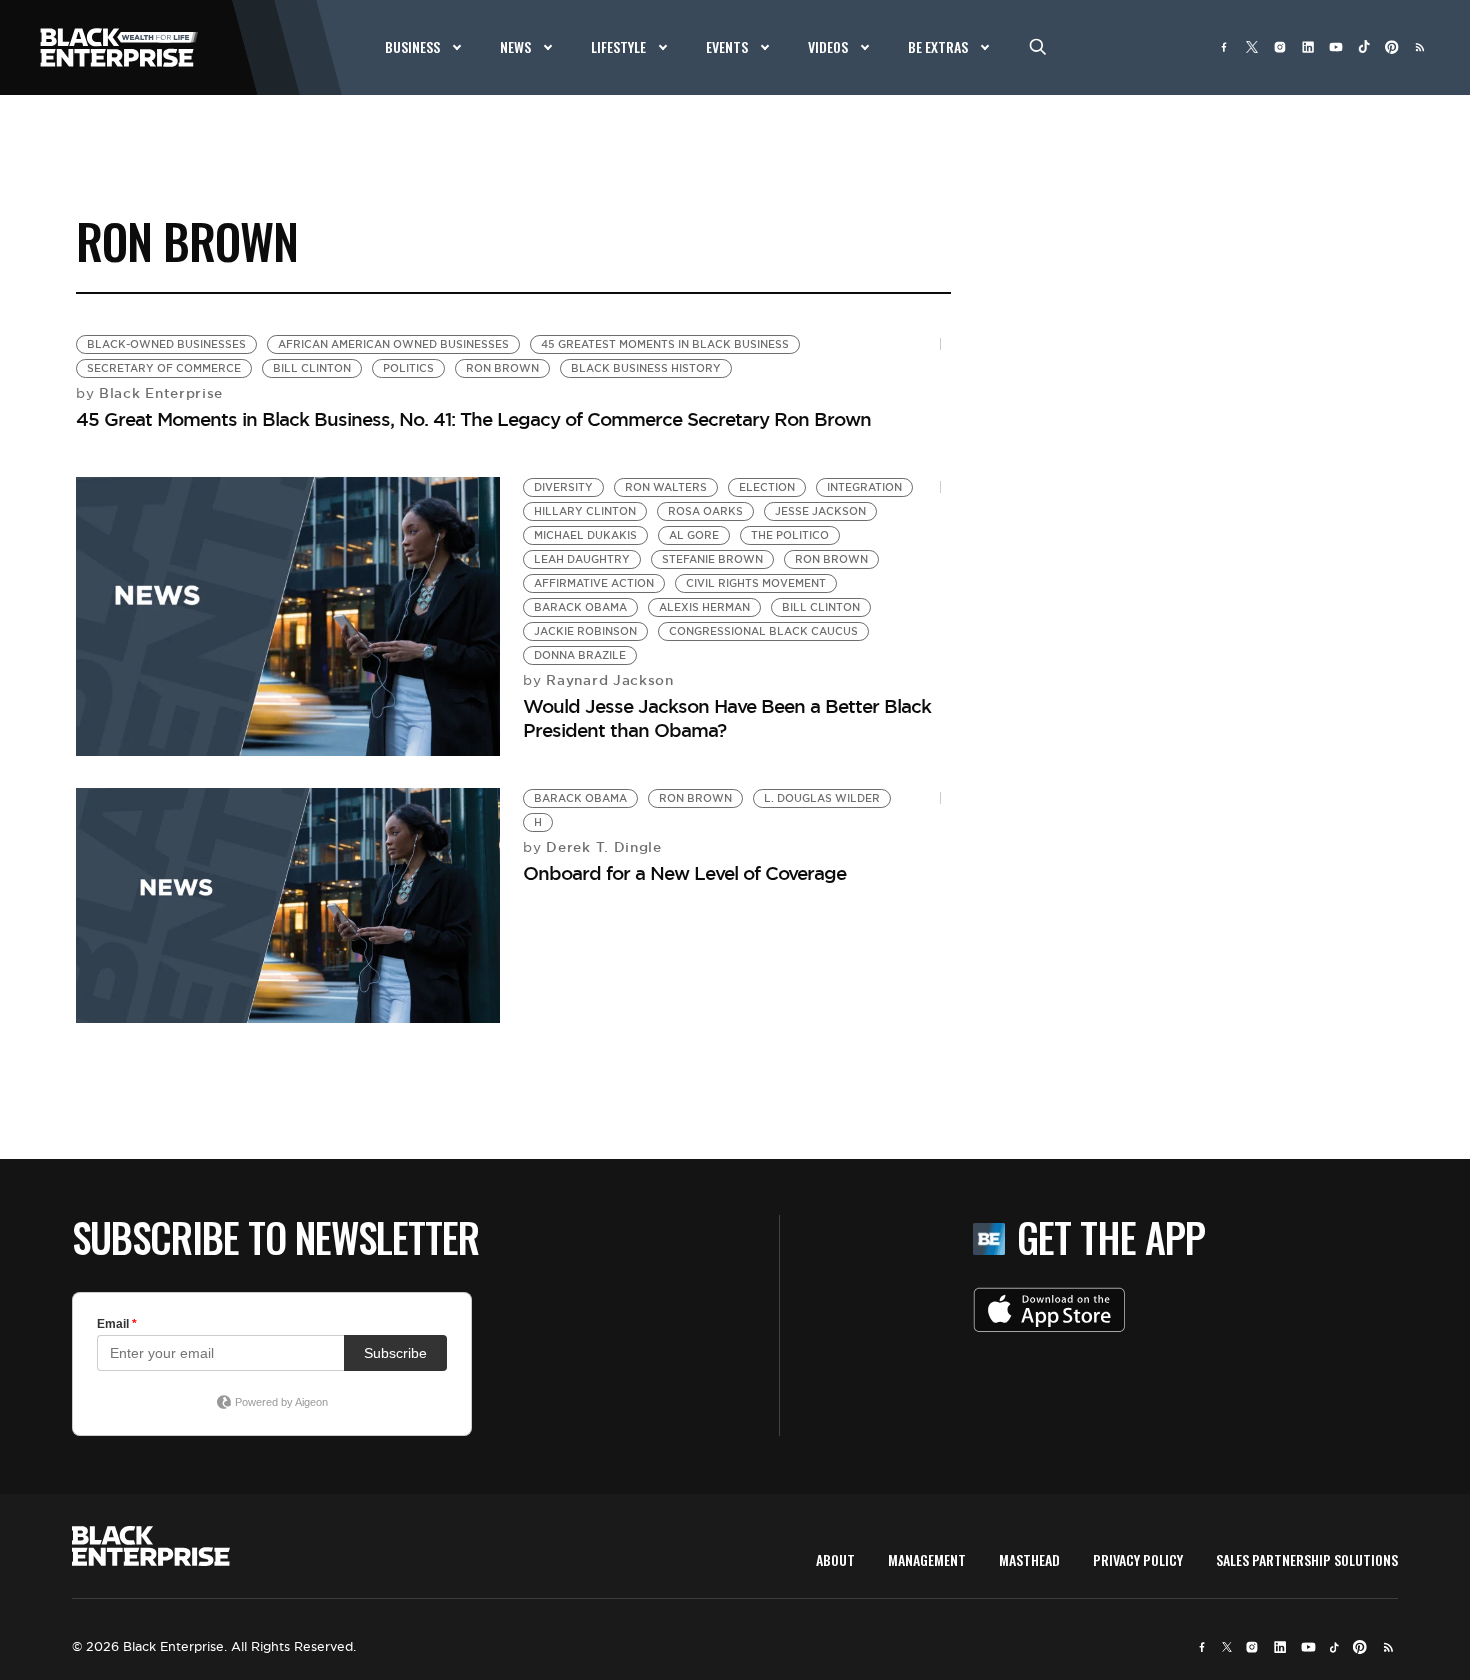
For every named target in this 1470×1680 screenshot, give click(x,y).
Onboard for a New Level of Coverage (684, 873)
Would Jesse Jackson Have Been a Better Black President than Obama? (727, 717)
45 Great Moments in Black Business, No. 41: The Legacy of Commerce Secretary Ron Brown (473, 419)
